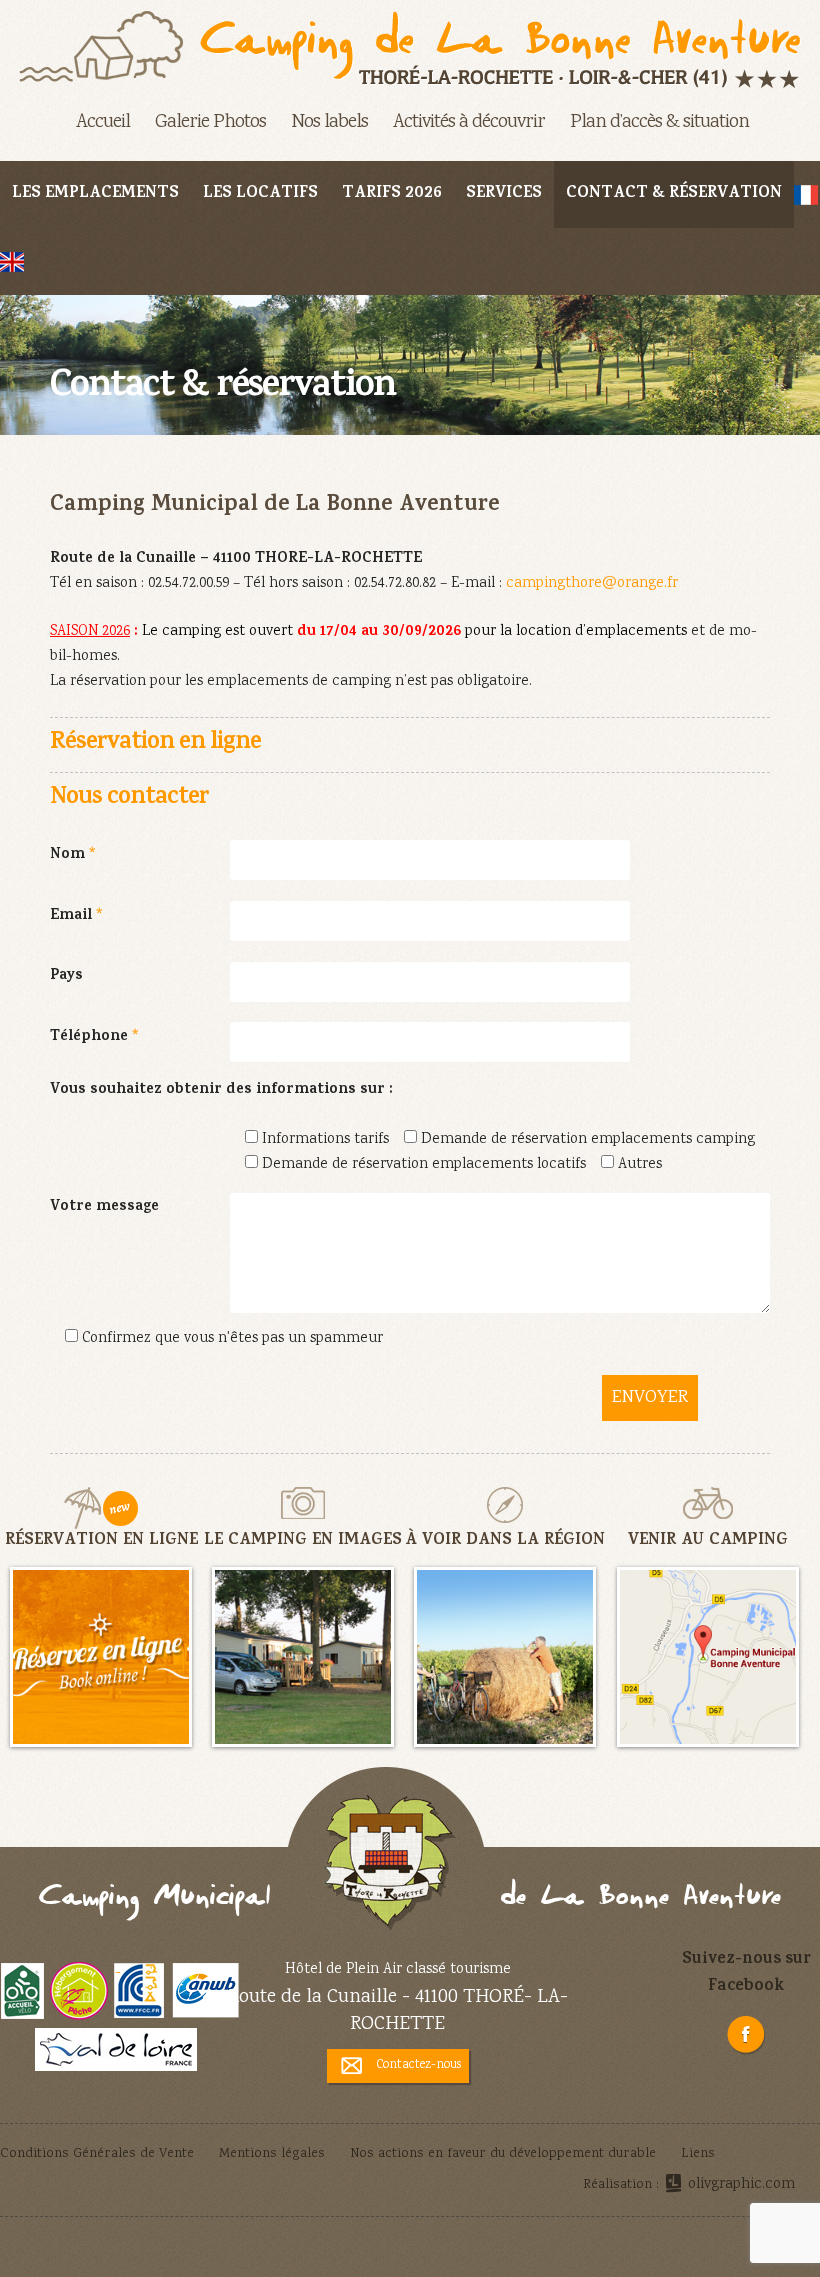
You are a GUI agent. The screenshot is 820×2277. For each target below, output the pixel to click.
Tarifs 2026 (392, 194)
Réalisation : (689, 2185)
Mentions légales (272, 2154)
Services (504, 194)
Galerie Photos (210, 123)
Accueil (103, 123)
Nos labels (329, 123)
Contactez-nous (419, 2065)
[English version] (12, 261)
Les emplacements (95, 194)
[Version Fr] (806, 194)
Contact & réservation (674, 194)
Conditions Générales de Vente (97, 2154)
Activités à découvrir (469, 123)
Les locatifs (260, 194)
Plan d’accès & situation (659, 123)
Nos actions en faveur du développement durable (503, 2154)
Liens (698, 2154)
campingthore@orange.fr (592, 584)
